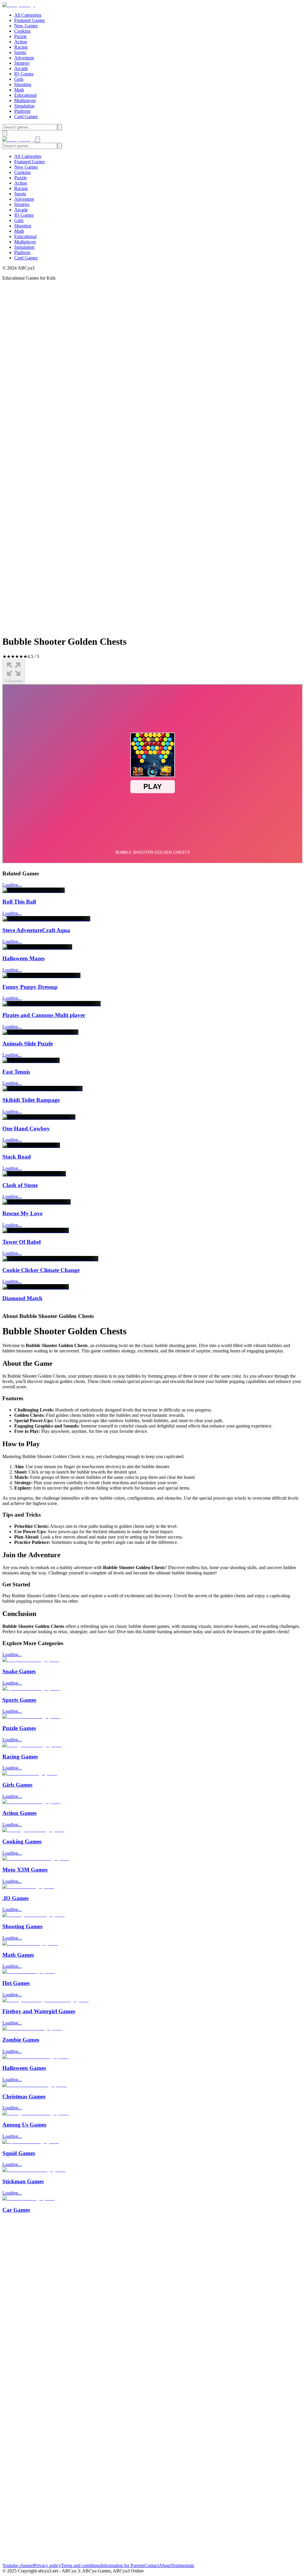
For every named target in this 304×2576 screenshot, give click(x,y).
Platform (22, 111)
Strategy (22, 63)
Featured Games (30, 20)
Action (21, 42)
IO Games (24, 74)
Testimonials (182, 2565)
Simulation (24, 106)
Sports (20, 52)
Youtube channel (18, 2565)
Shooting (23, 84)
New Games (26, 26)
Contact (152, 2565)
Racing (21, 47)
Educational (25, 95)
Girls (19, 79)
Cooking (22, 31)
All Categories (28, 15)
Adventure (24, 58)
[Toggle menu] (5, 133)
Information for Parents (123, 2565)
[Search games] (60, 127)
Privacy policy (47, 2565)
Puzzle (20, 36)
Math (19, 90)
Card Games (26, 117)
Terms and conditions (81, 2565)
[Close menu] (38, 140)
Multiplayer (25, 100)
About (165, 2565)
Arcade (21, 68)
